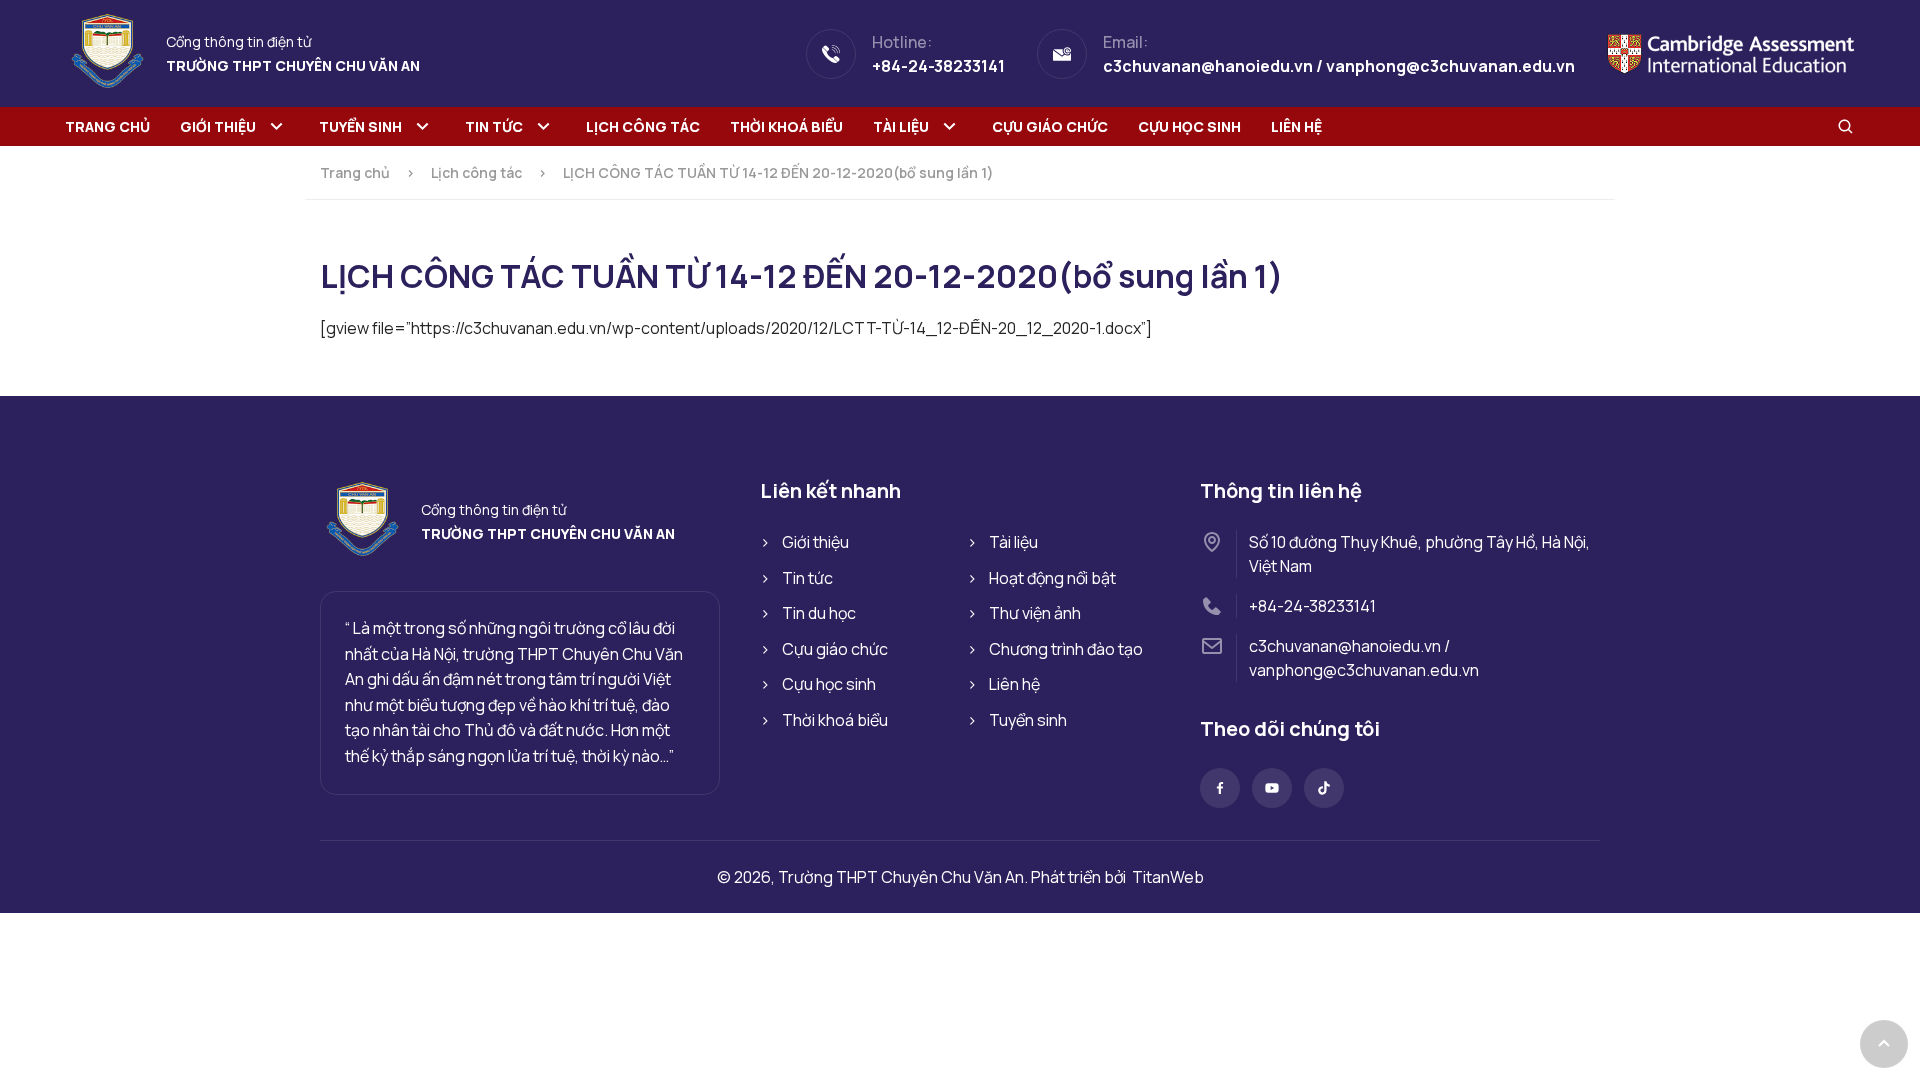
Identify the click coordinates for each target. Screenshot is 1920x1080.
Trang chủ (107, 126)
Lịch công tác (643, 126)
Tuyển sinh (360, 126)
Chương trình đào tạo (1066, 649)
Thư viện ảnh (1035, 613)
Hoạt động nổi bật (1052, 578)
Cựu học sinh (1189, 126)
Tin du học (819, 613)
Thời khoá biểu (786, 126)
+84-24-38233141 (1312, 606)
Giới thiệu (218, 126)
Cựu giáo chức (1050, 126)
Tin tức (494, 126)
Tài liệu (901, 126)
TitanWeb (1168, 877)
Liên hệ (1296, 126)
